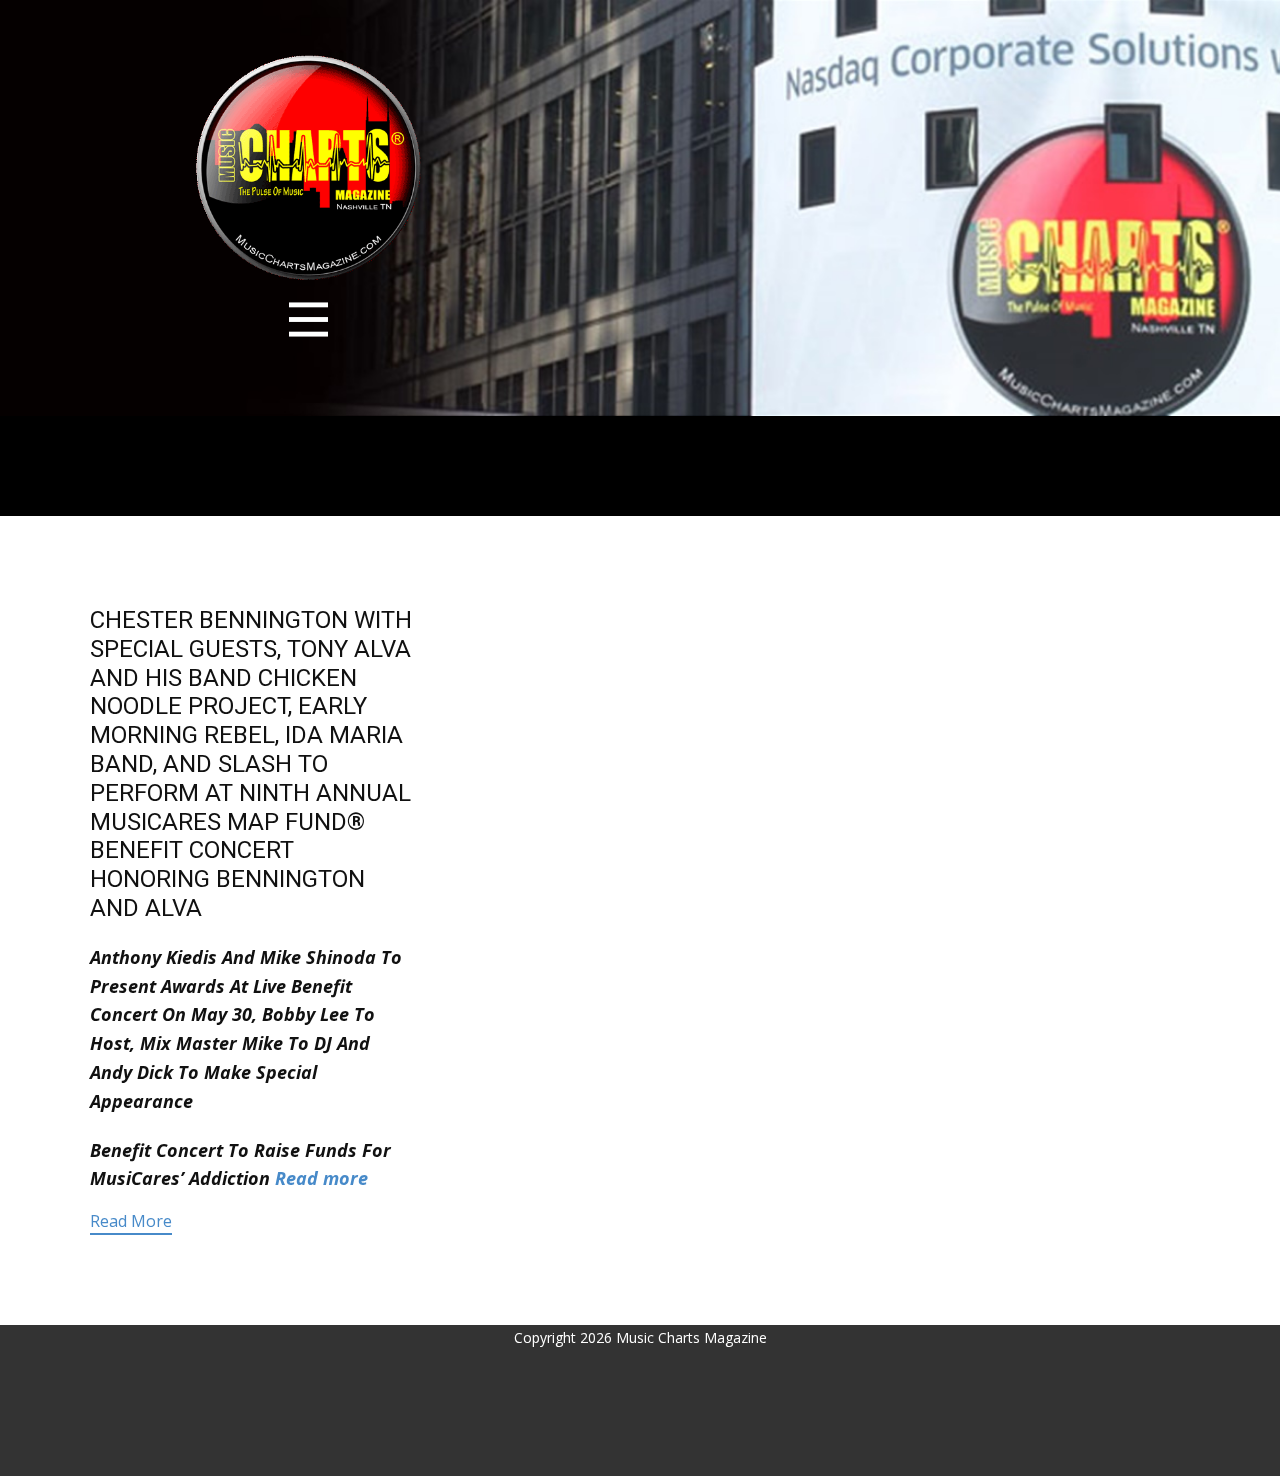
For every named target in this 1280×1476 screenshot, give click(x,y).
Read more (321, 1178)
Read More (131, 1221)
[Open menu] (308, 319)
